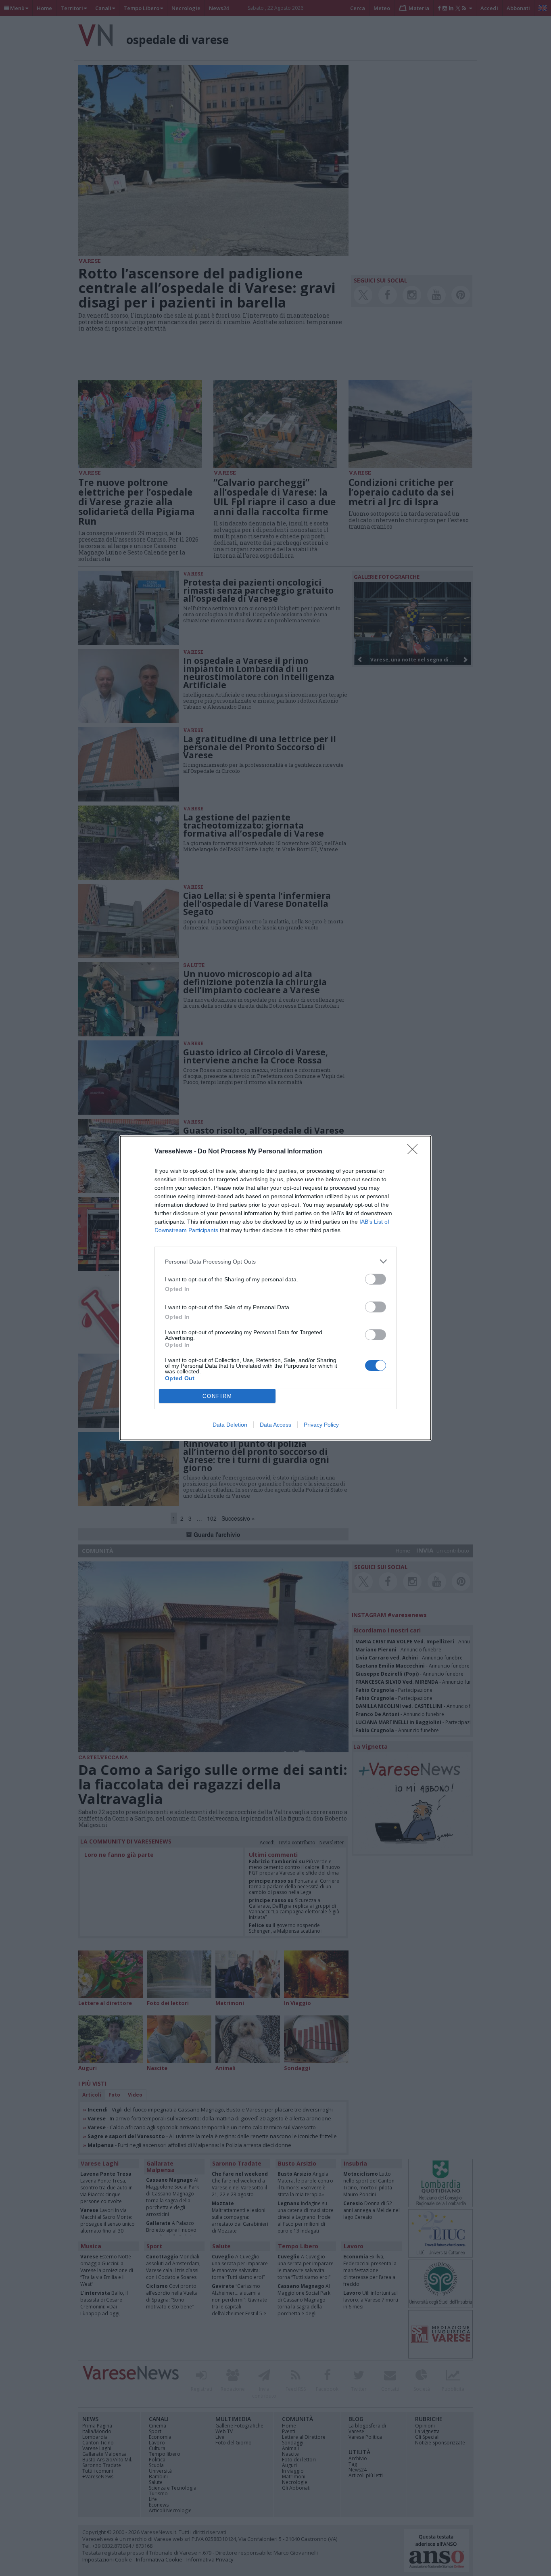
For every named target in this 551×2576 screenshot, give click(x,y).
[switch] (376, 1279)
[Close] (415, 1152)
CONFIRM (217, 1396)
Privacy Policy (321, 1425)
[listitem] (275, 1261)
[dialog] (275, 1288)
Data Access (275, 1425)
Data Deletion (230, 1425)
